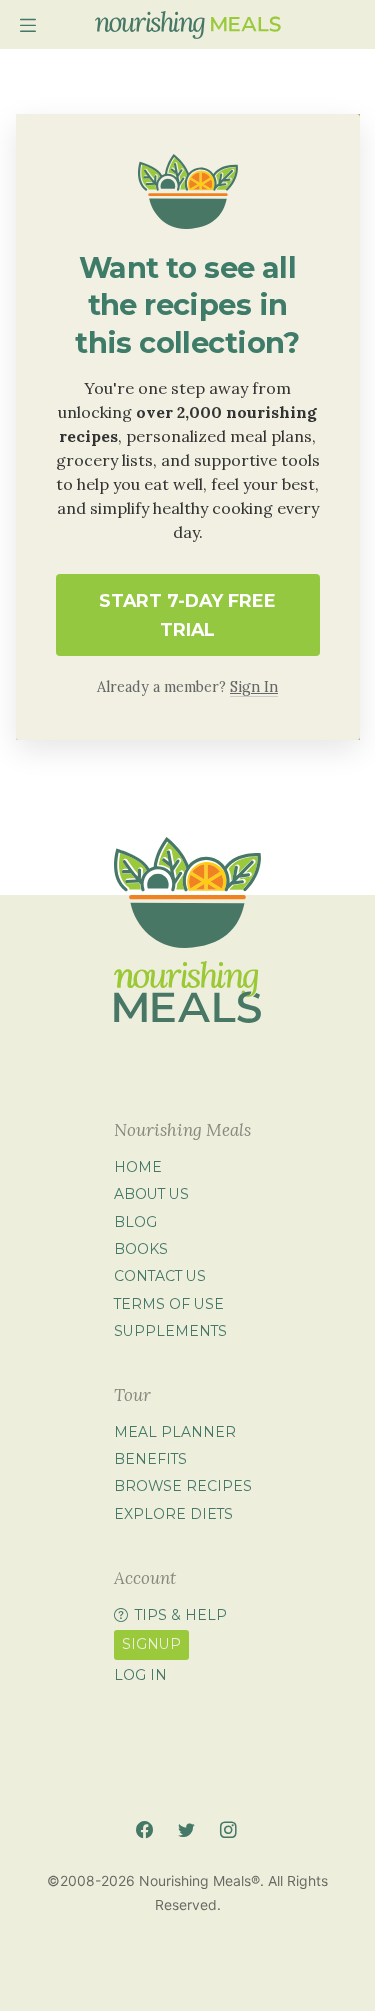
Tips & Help (181, 1615)
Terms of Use (169, 1304)
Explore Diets (173, 1514)
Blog (135, 1222)
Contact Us (160, 1276)
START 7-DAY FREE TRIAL (187, 615)
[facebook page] (144, 1830)
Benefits (150, 1459)
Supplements (170, 1331)
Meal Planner (175, 1432)
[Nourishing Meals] (188, 25)
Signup (151, 1644)
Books (141, 1249)
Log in (140, 1675)
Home (138, 1167)
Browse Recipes (183, 1486)
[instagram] (228, 1830)
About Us (151, 1194)
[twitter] (186, 1830)
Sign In (254, 687)
